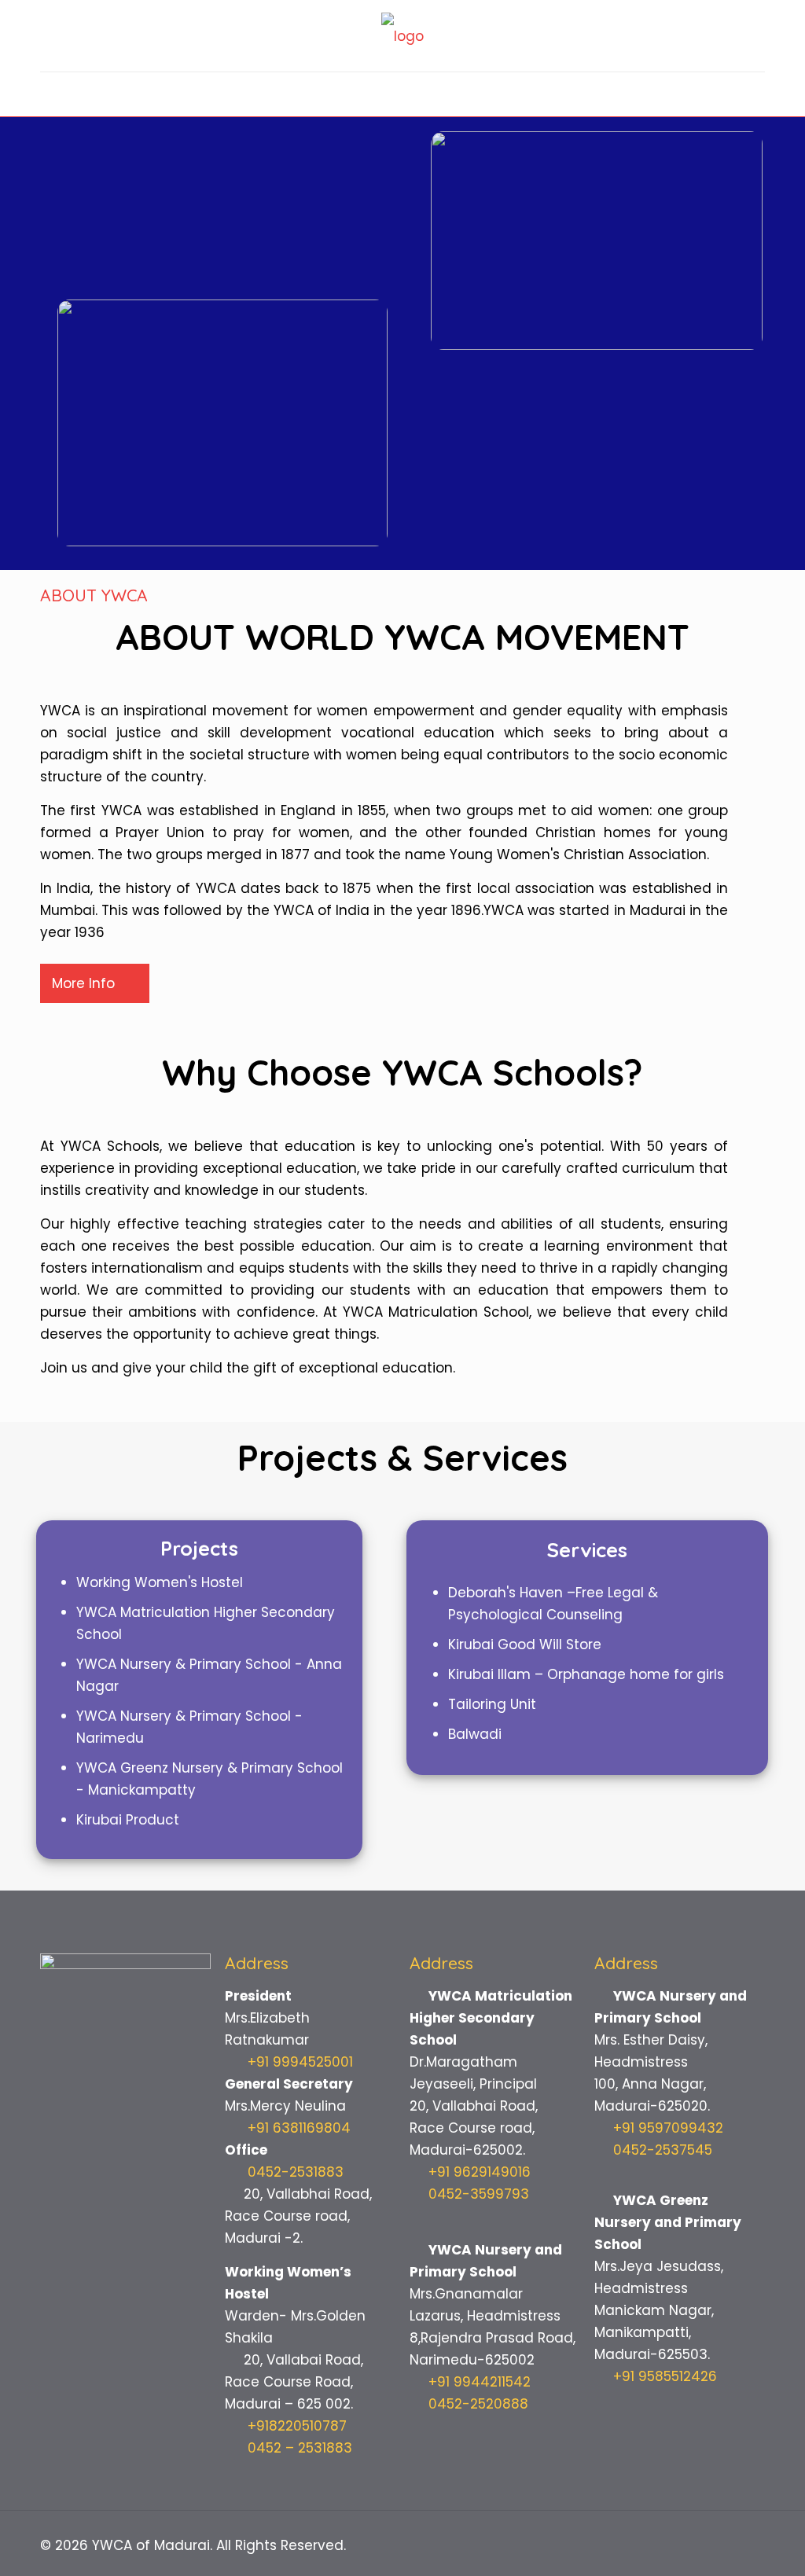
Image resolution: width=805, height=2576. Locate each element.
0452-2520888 (478, 2404)
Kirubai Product (128, 1820)
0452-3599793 (479, 2194)
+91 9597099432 (668, 2128)
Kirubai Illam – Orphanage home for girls (586, 1674)
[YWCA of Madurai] (402, 36)
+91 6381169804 (299, 2128)
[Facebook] (698, 2546)
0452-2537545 (663, 2150)
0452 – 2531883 (298, 2448)
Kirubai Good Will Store (525, 1644)
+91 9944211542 (480, 2382)
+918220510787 (295, 2426)
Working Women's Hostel (160, 1582)
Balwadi (475, 1734)
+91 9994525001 (300, 2062)
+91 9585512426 (665, 2376)
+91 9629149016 (480, 2172)
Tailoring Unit (492, 1704)
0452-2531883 (296, 2172)
